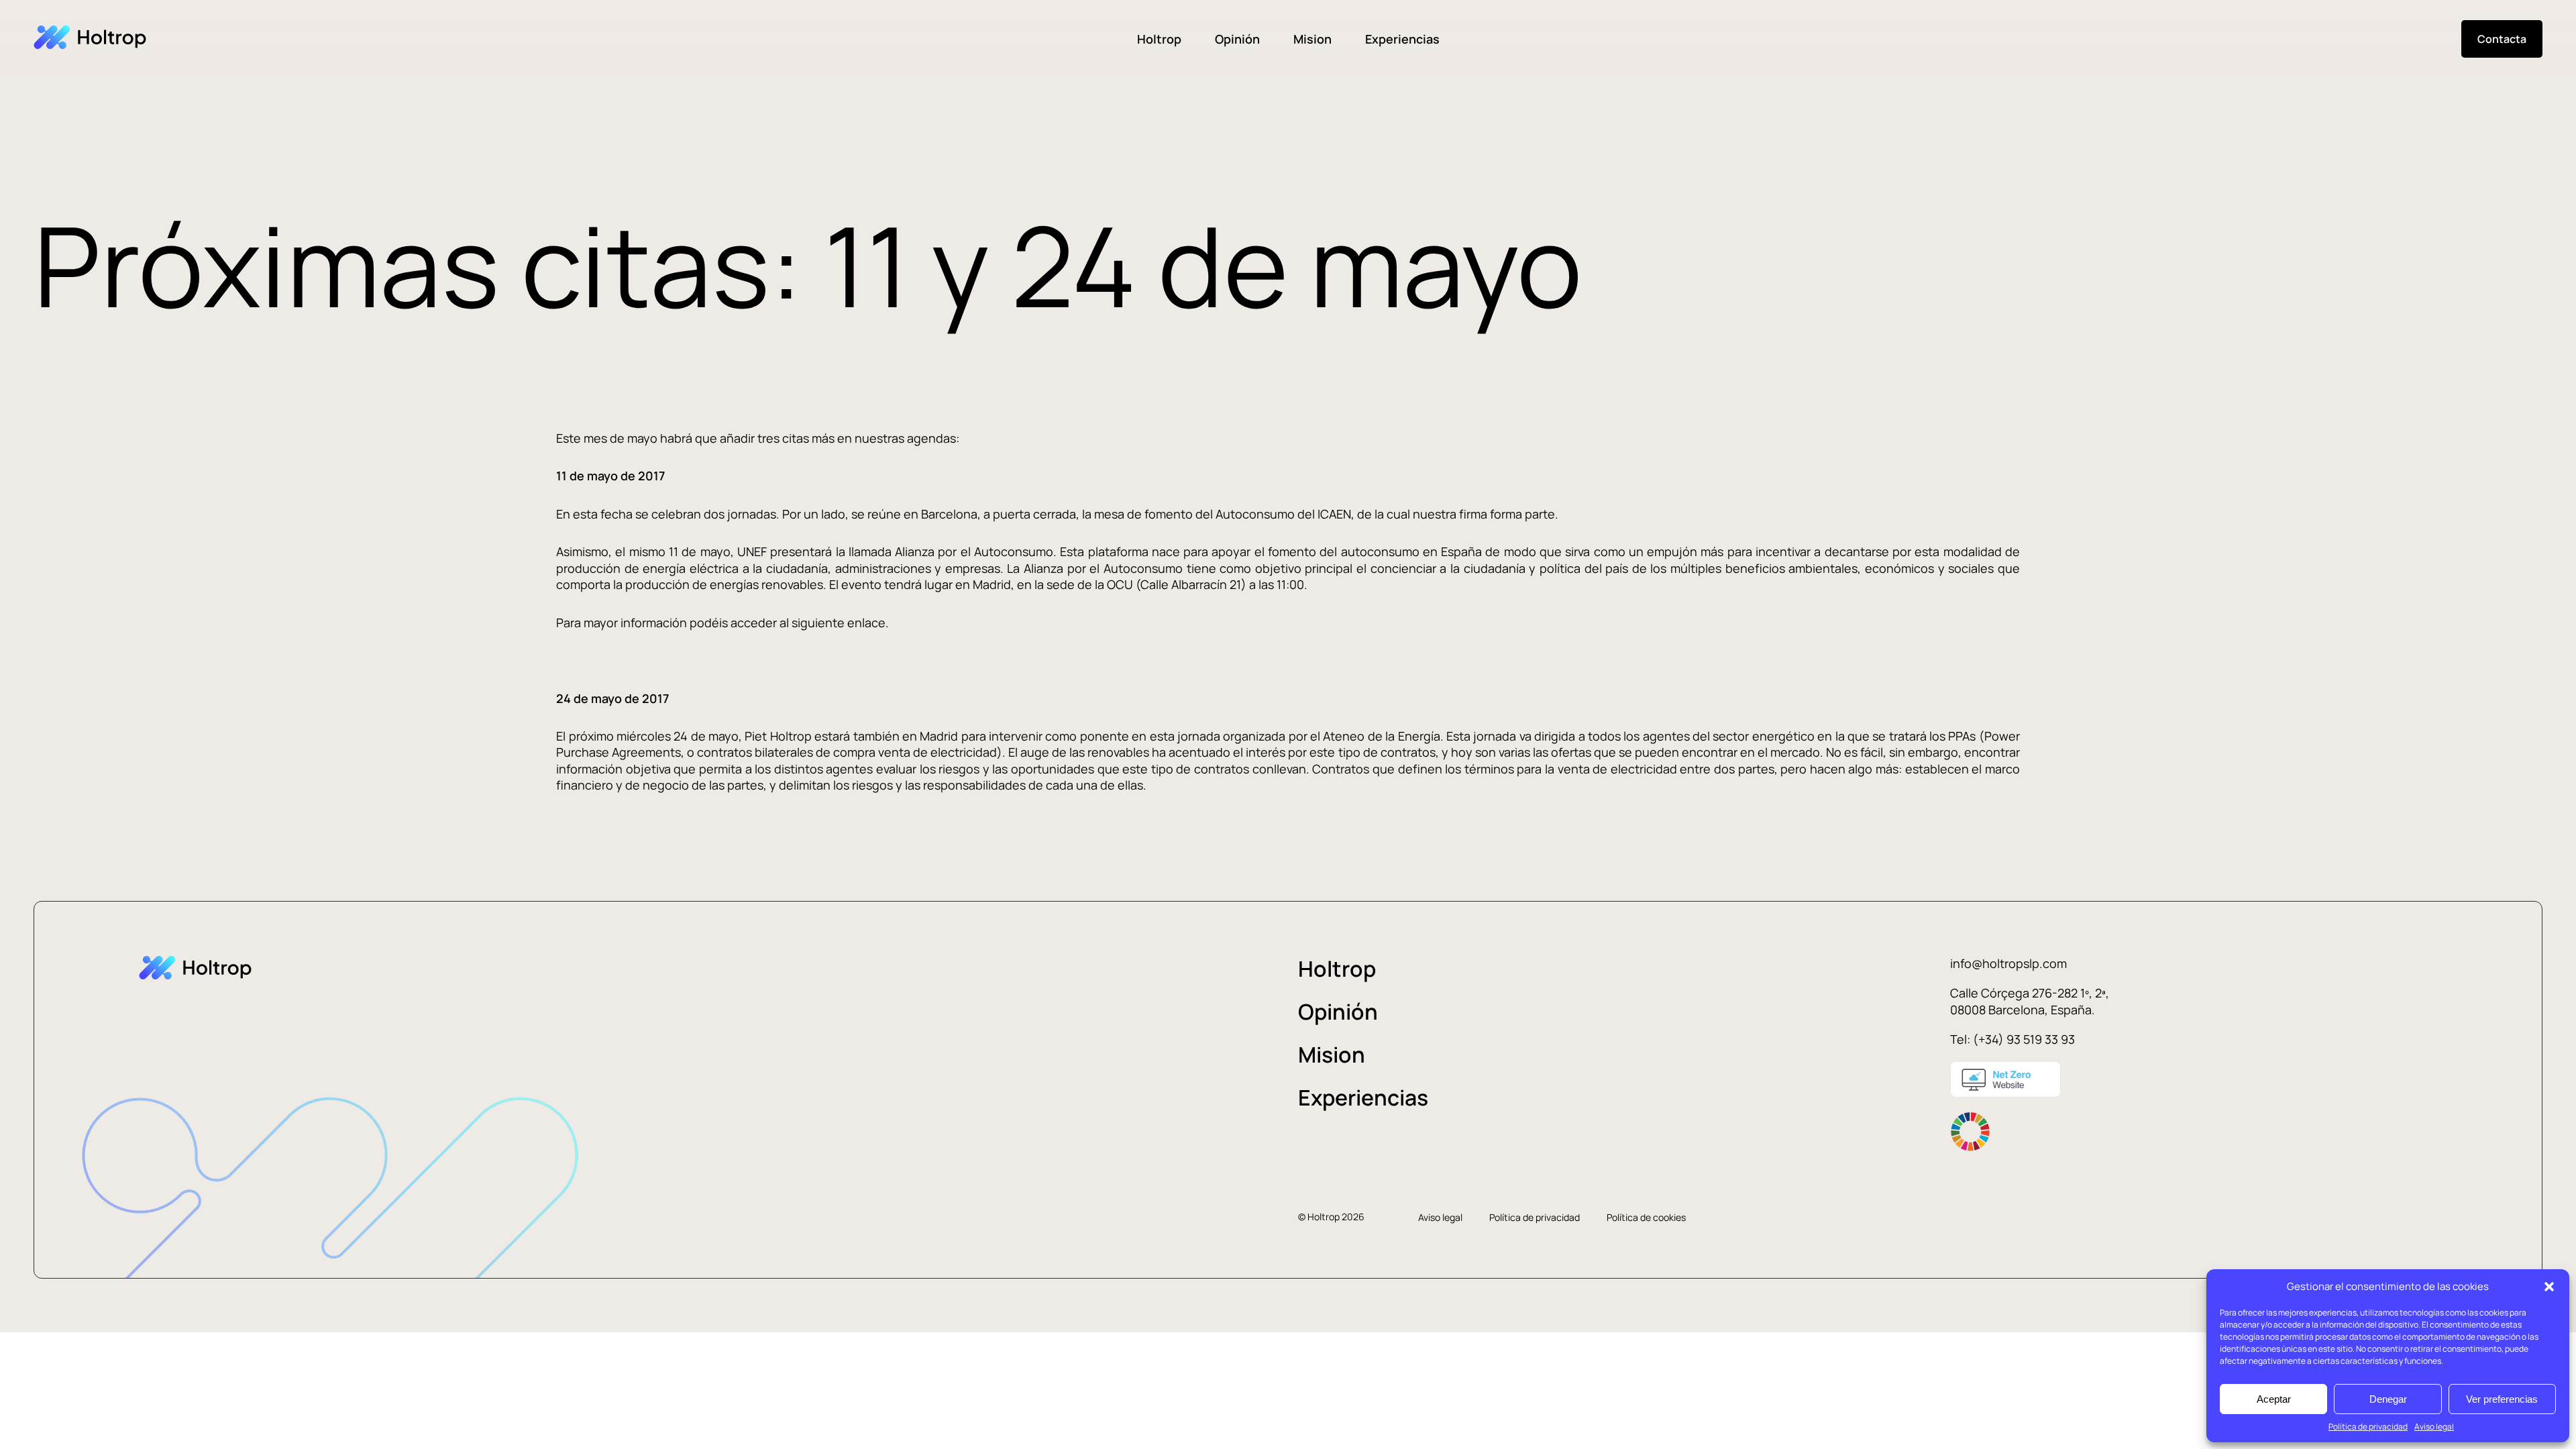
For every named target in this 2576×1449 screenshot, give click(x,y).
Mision (1312, 39)
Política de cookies (1646, 1217)
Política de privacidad (2368, 1427)
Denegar (2388, 1399)
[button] (2549, 1287)
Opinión (1237, 39)
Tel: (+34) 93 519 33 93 (2012, 1039)
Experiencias (1402, 39)
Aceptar (2274, 1399)
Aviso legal (2434, 1427)
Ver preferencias (2502, 1399)
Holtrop (1159, 39)
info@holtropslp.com (2008, 963)
